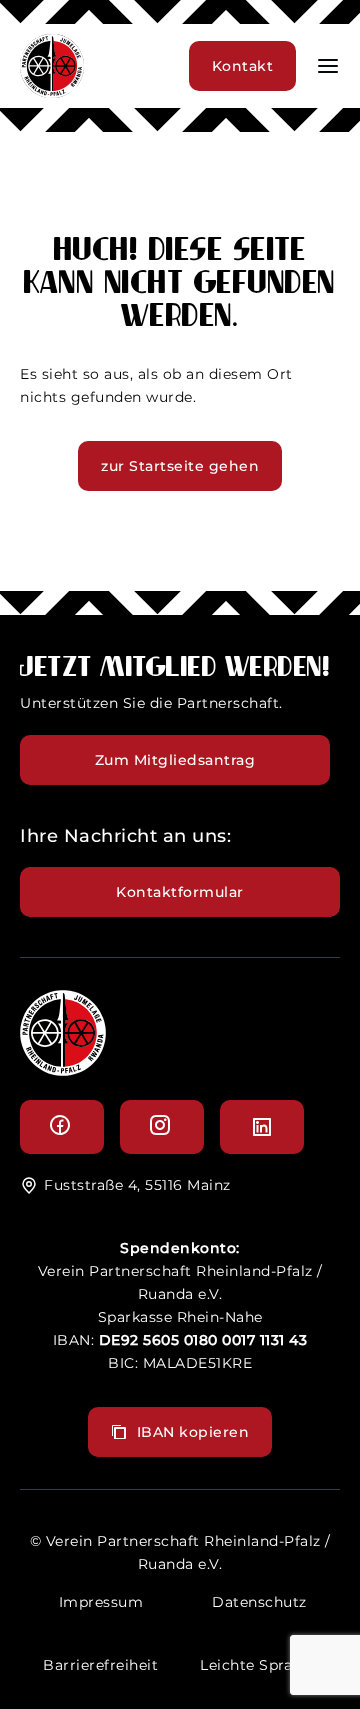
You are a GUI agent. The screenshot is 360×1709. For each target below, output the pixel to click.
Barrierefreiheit (100, 1665)
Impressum (101, 1602)
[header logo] (52, 92)
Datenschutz (259, 1602)
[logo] (63, 1070)
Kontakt (243, 66)
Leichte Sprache (259, 1665)
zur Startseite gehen (180, 466)
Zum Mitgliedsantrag (175, 760)
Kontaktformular (180, 892)
